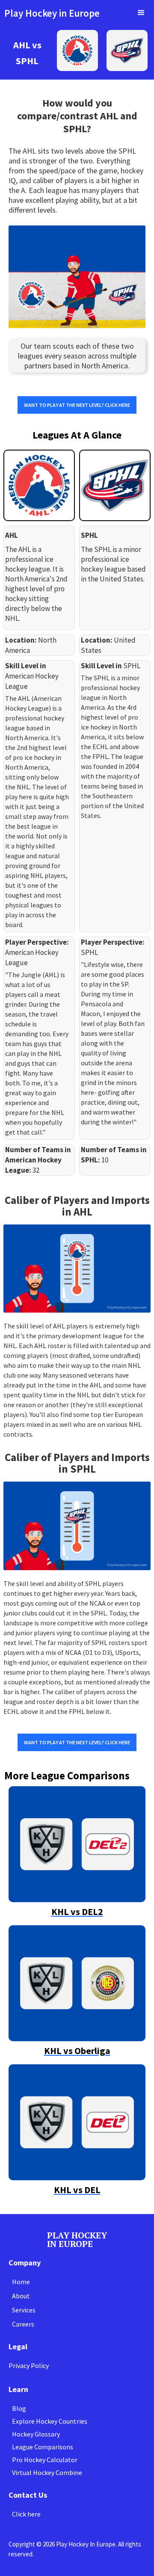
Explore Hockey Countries (50, 2421)
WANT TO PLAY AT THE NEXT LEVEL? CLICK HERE (77, 405)
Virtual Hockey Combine (47, 2472)
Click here (26, 2514)
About (21, 2296)
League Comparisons (43, 2447)
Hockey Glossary (36, 2434)
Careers (23, 2324)
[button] (141, 13)
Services (24, 2310)
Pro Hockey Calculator (45, 2460)
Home (21, 2282)
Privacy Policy (29, 2366)
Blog (19, 2408)
